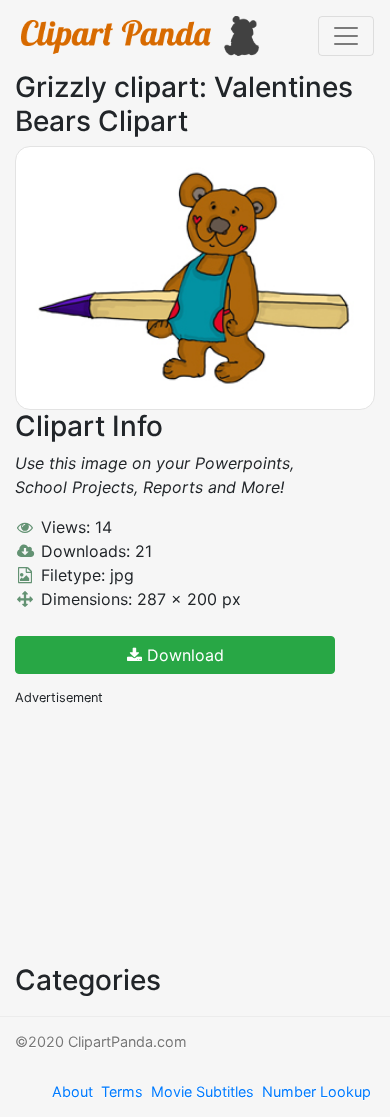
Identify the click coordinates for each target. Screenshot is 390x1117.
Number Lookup (316, 1091)
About (72, 1091)
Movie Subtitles (202, 1091)
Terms (122, 1091)
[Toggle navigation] (346, 36)
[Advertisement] (165, 833)
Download (183, 655)
